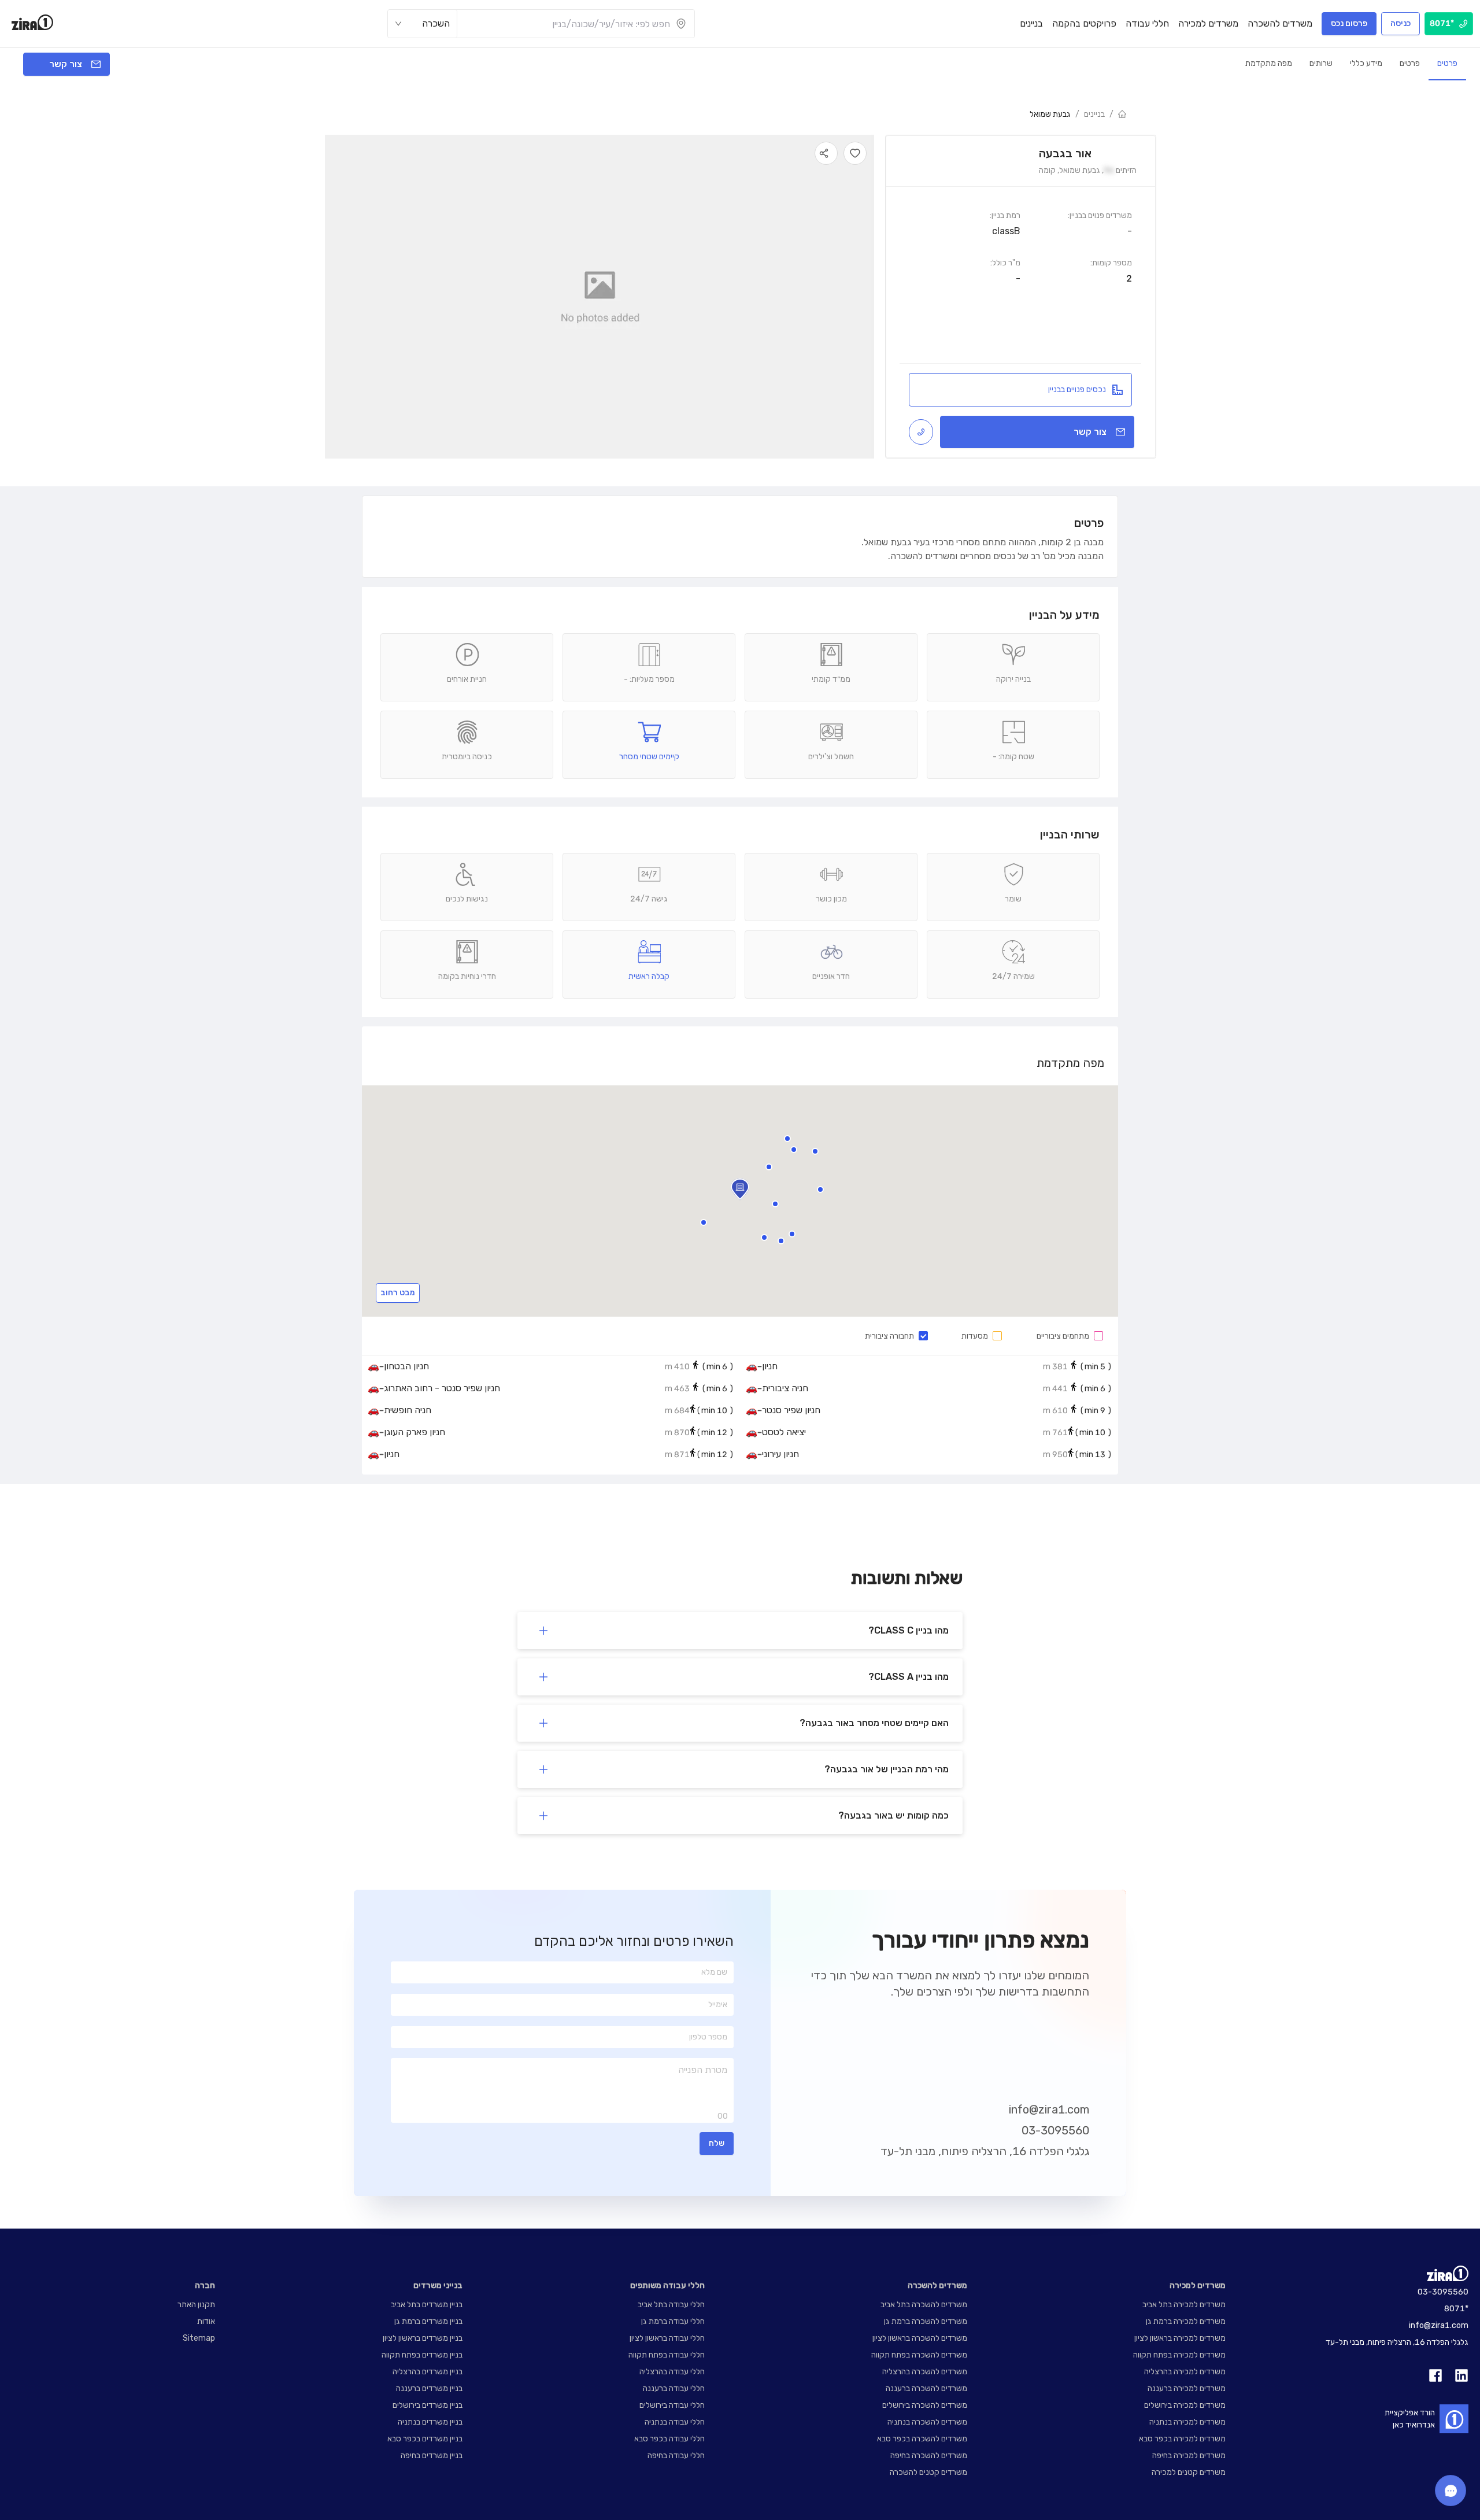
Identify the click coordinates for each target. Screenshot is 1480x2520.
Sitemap (199, 2338)
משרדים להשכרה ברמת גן (926, 2321)
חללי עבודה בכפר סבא (669, 2439)
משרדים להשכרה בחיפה (929, 2456)
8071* (1456, 2309)
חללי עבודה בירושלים (672, 2405)
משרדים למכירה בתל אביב (1184, 2305)
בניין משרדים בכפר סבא (425, 2439)
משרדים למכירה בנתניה (1187, 2422)
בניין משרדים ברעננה (429, 2388)
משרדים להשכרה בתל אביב (924, 2305)
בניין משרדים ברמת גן (428, 2321)
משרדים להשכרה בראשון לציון (920, 2338)
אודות (206, 2321)
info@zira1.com (1049, 2109)
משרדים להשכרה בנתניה (927, 2422)
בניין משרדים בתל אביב (427, 2305)
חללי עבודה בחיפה (676, 2456)
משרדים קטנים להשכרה (928, 2472)
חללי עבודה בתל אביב (671, 2305)
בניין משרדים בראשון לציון (423, 2338)
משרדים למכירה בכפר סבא (1182, 2439)
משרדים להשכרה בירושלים (925, 2405)
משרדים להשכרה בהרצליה (925, 2372)
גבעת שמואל (1050, 114)
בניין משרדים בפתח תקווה (422, 2355)
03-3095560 (1055, 2130)
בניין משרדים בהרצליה (428, 2372)
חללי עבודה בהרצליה (672, 2372)
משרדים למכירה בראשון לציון (1180, 2338)
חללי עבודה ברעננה (674, 2388)
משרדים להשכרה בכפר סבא (922, 2439)
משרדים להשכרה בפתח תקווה (919, 2355)
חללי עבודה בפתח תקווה (667, 2355)
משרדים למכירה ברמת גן (1186, 2321)
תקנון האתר (196, 2305)
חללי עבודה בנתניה (675, 2422)
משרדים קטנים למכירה (1189, 2472)
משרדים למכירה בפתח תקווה (1179, 2355)
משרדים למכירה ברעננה (1187, 2388)
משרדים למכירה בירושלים (1185, 2405)
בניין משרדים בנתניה (430, 2422)
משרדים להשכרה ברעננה (926, 2388)
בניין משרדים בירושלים (428, 2405)
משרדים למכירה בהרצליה (1185, 2372)
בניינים (1094, 114)
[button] (775, 1204)
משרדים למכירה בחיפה (1189, 2456)
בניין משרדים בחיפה (432, 2456)
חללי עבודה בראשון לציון (667, 2338)
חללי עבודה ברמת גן (673, 2321)
